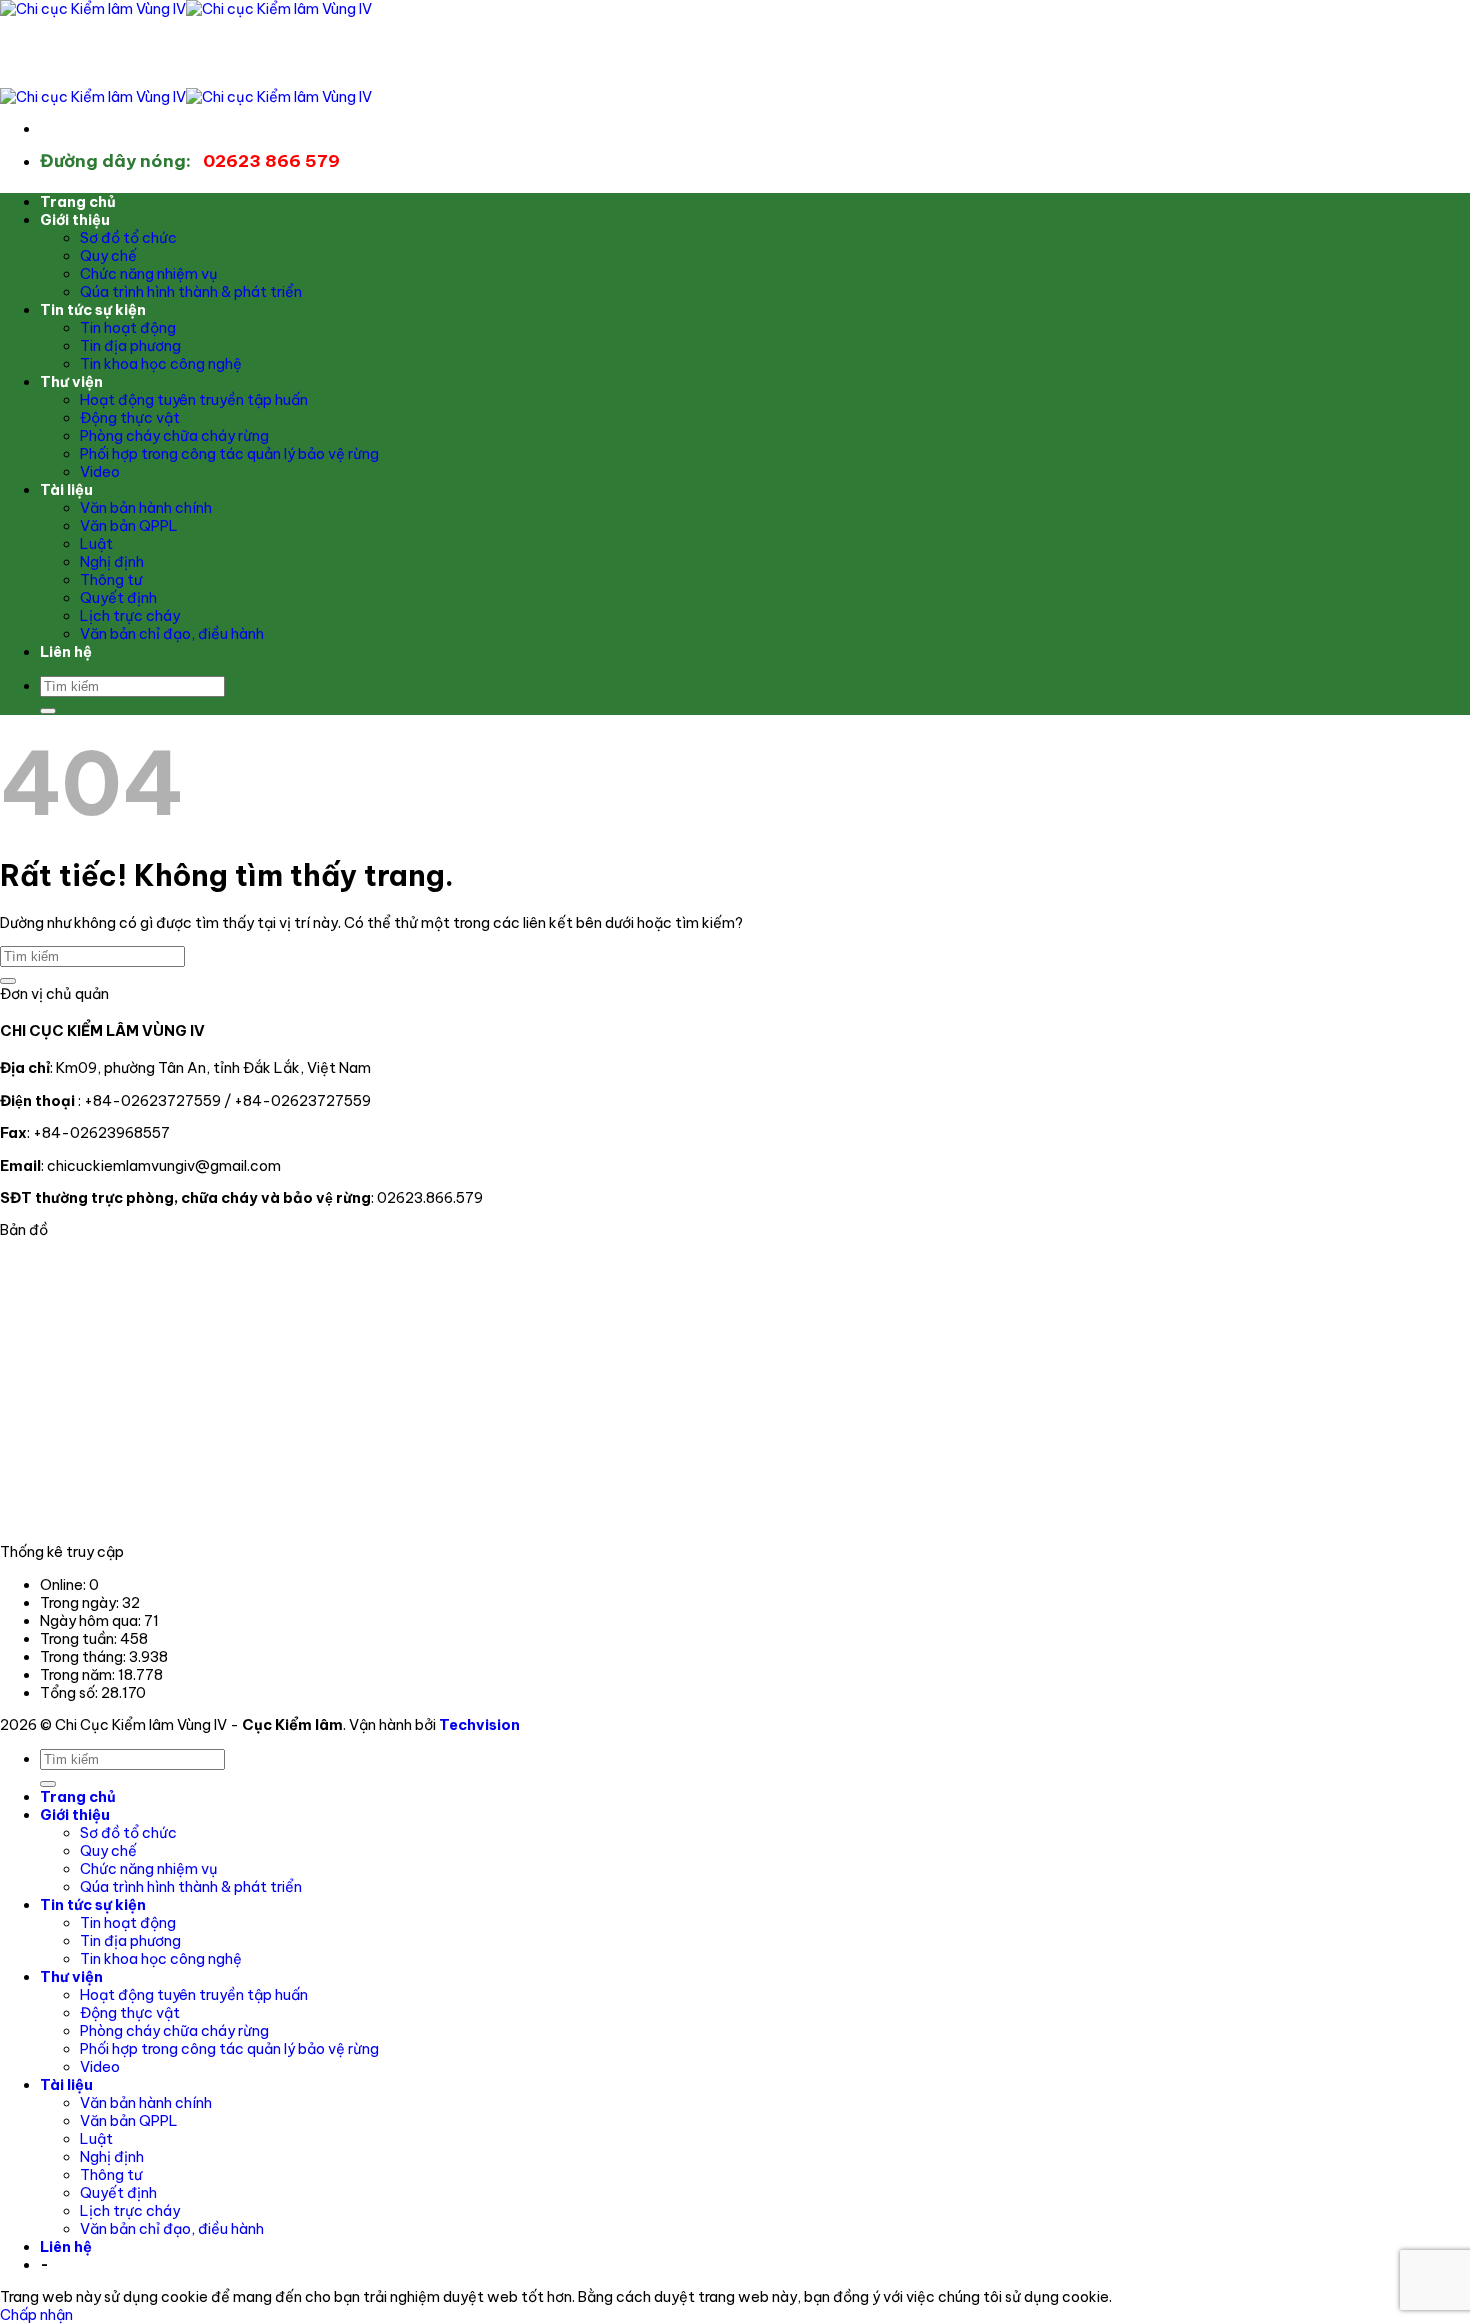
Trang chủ (78, 202)
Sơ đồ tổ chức (128, 238)
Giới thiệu (75, 220)
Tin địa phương (130, 346)
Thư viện (71, 382)
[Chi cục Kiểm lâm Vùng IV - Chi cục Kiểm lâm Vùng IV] (186, 9)
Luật (96, 544)
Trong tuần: (80, 1639)
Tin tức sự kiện (93, 310)
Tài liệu (66, 490)
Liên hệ (66, 652)
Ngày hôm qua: (92, 1621)
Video (100, 472)
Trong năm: (79, 1675)
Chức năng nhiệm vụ (149, 274)
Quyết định (118, 598)
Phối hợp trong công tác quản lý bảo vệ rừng (229, 454)
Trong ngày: (81, 1603)
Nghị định (112, 562)
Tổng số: (70, 1693)
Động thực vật (130, 418)
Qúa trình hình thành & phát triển (191, 292)
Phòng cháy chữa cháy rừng (174, 436)
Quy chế (108, 256)
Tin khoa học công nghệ (161, 364)
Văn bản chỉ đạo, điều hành (172, 634)
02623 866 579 (190, 161)
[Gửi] (48, 711)
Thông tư (111, 580)
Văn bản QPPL (129, 526)
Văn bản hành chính (146, 508)
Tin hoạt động (128, 328)
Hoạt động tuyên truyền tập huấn (194, 400)
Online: (64, 1585)
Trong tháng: (84, 1657)
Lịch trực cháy (130, 616)
